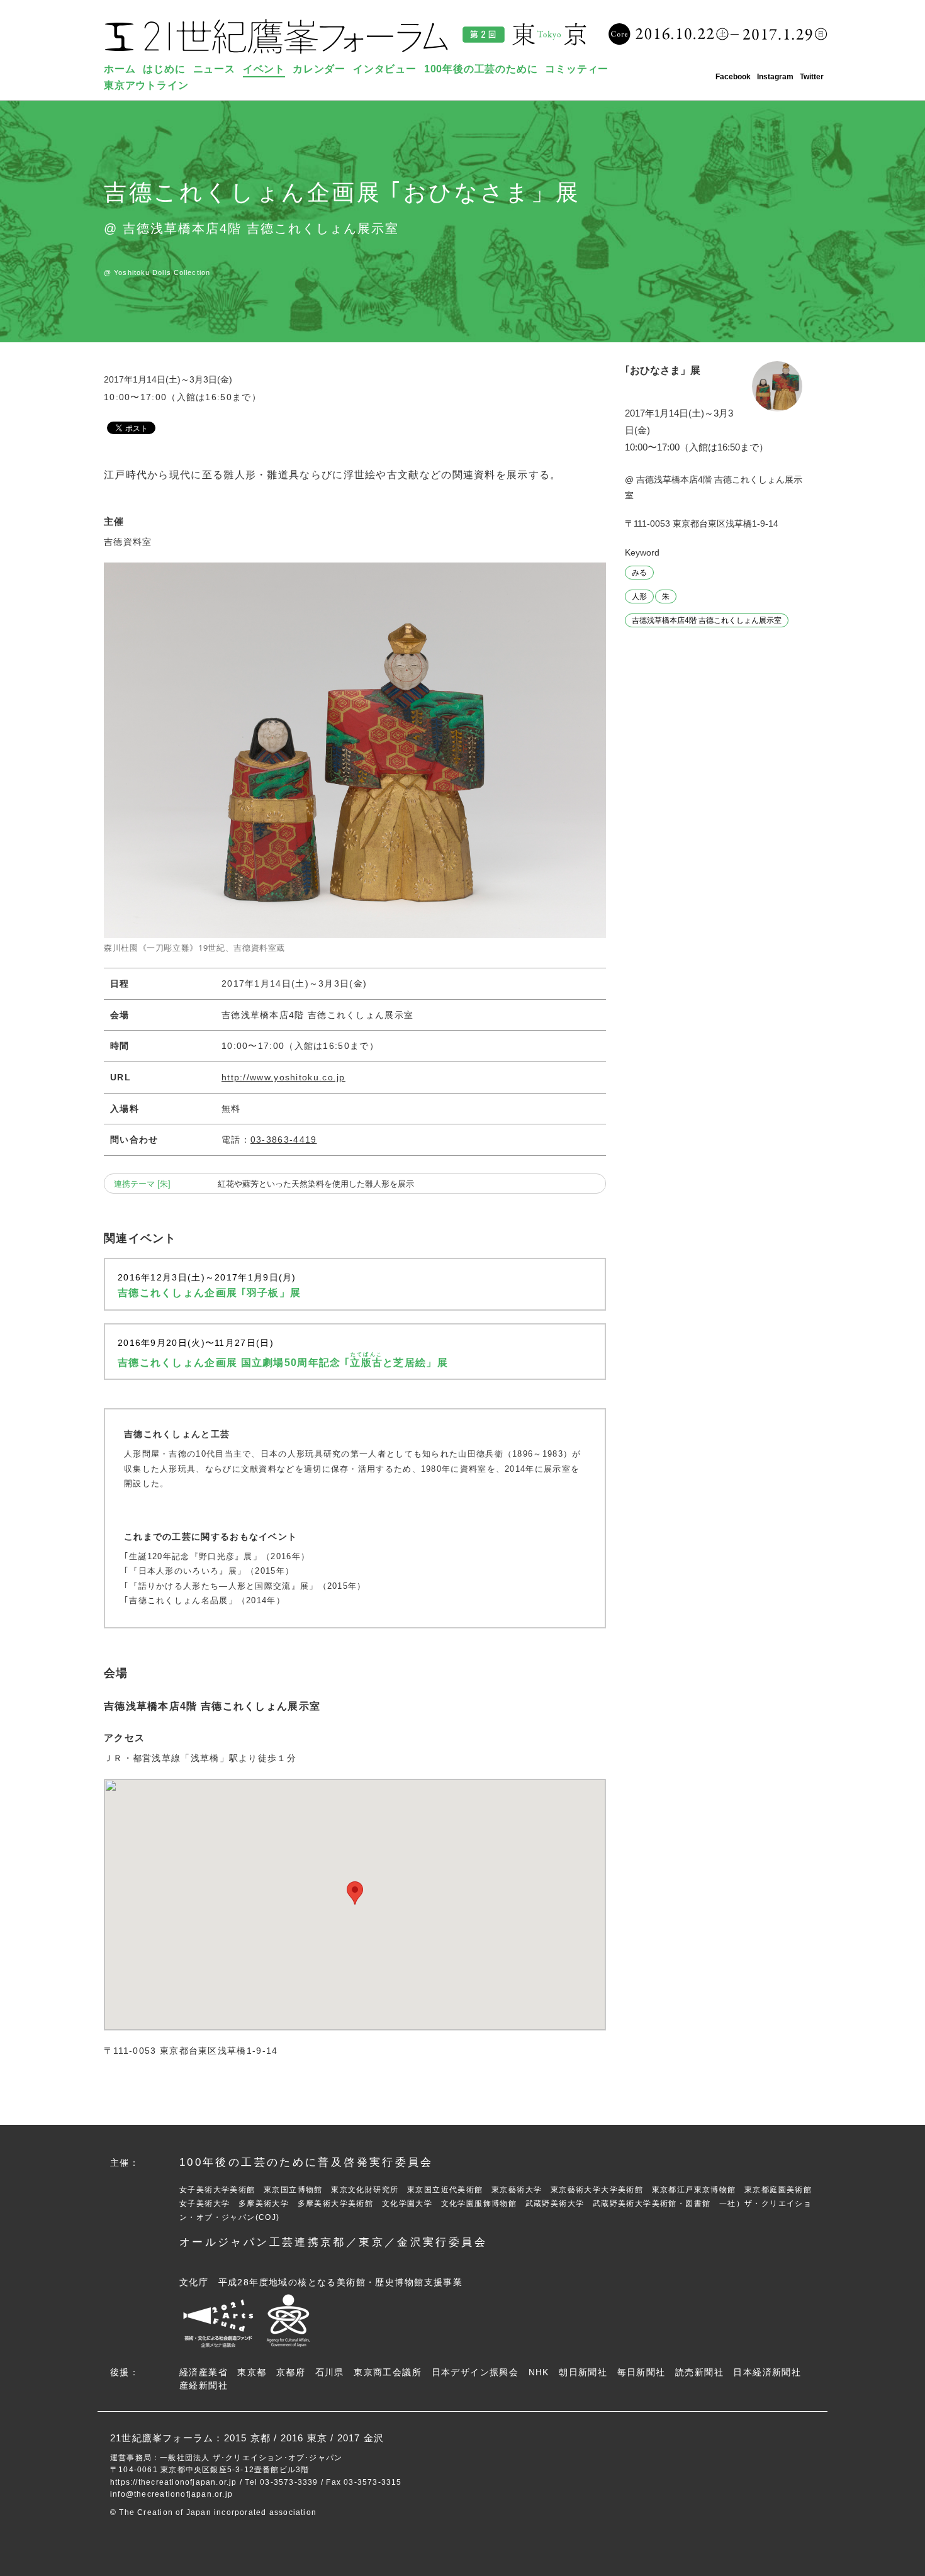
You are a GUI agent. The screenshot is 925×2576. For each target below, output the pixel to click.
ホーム (120, 69)
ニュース (214, 69)
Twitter (812, 77)
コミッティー (577, 69)
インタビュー (385, 69)
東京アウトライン (146, 85)
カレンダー (319, 69)
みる (639, 573)
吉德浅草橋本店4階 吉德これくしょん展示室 (707, 620)
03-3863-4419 (284, 1140)
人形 (639, 596)
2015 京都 (247, 2438)
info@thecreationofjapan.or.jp (171, 2494)
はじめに (164, 69)
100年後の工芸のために (481, 69)
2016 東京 (304, 2438)
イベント (264, 69)
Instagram (775, 77)
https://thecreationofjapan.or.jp (174, 2482)
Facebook (733, 77)
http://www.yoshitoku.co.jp (283, 1077)
